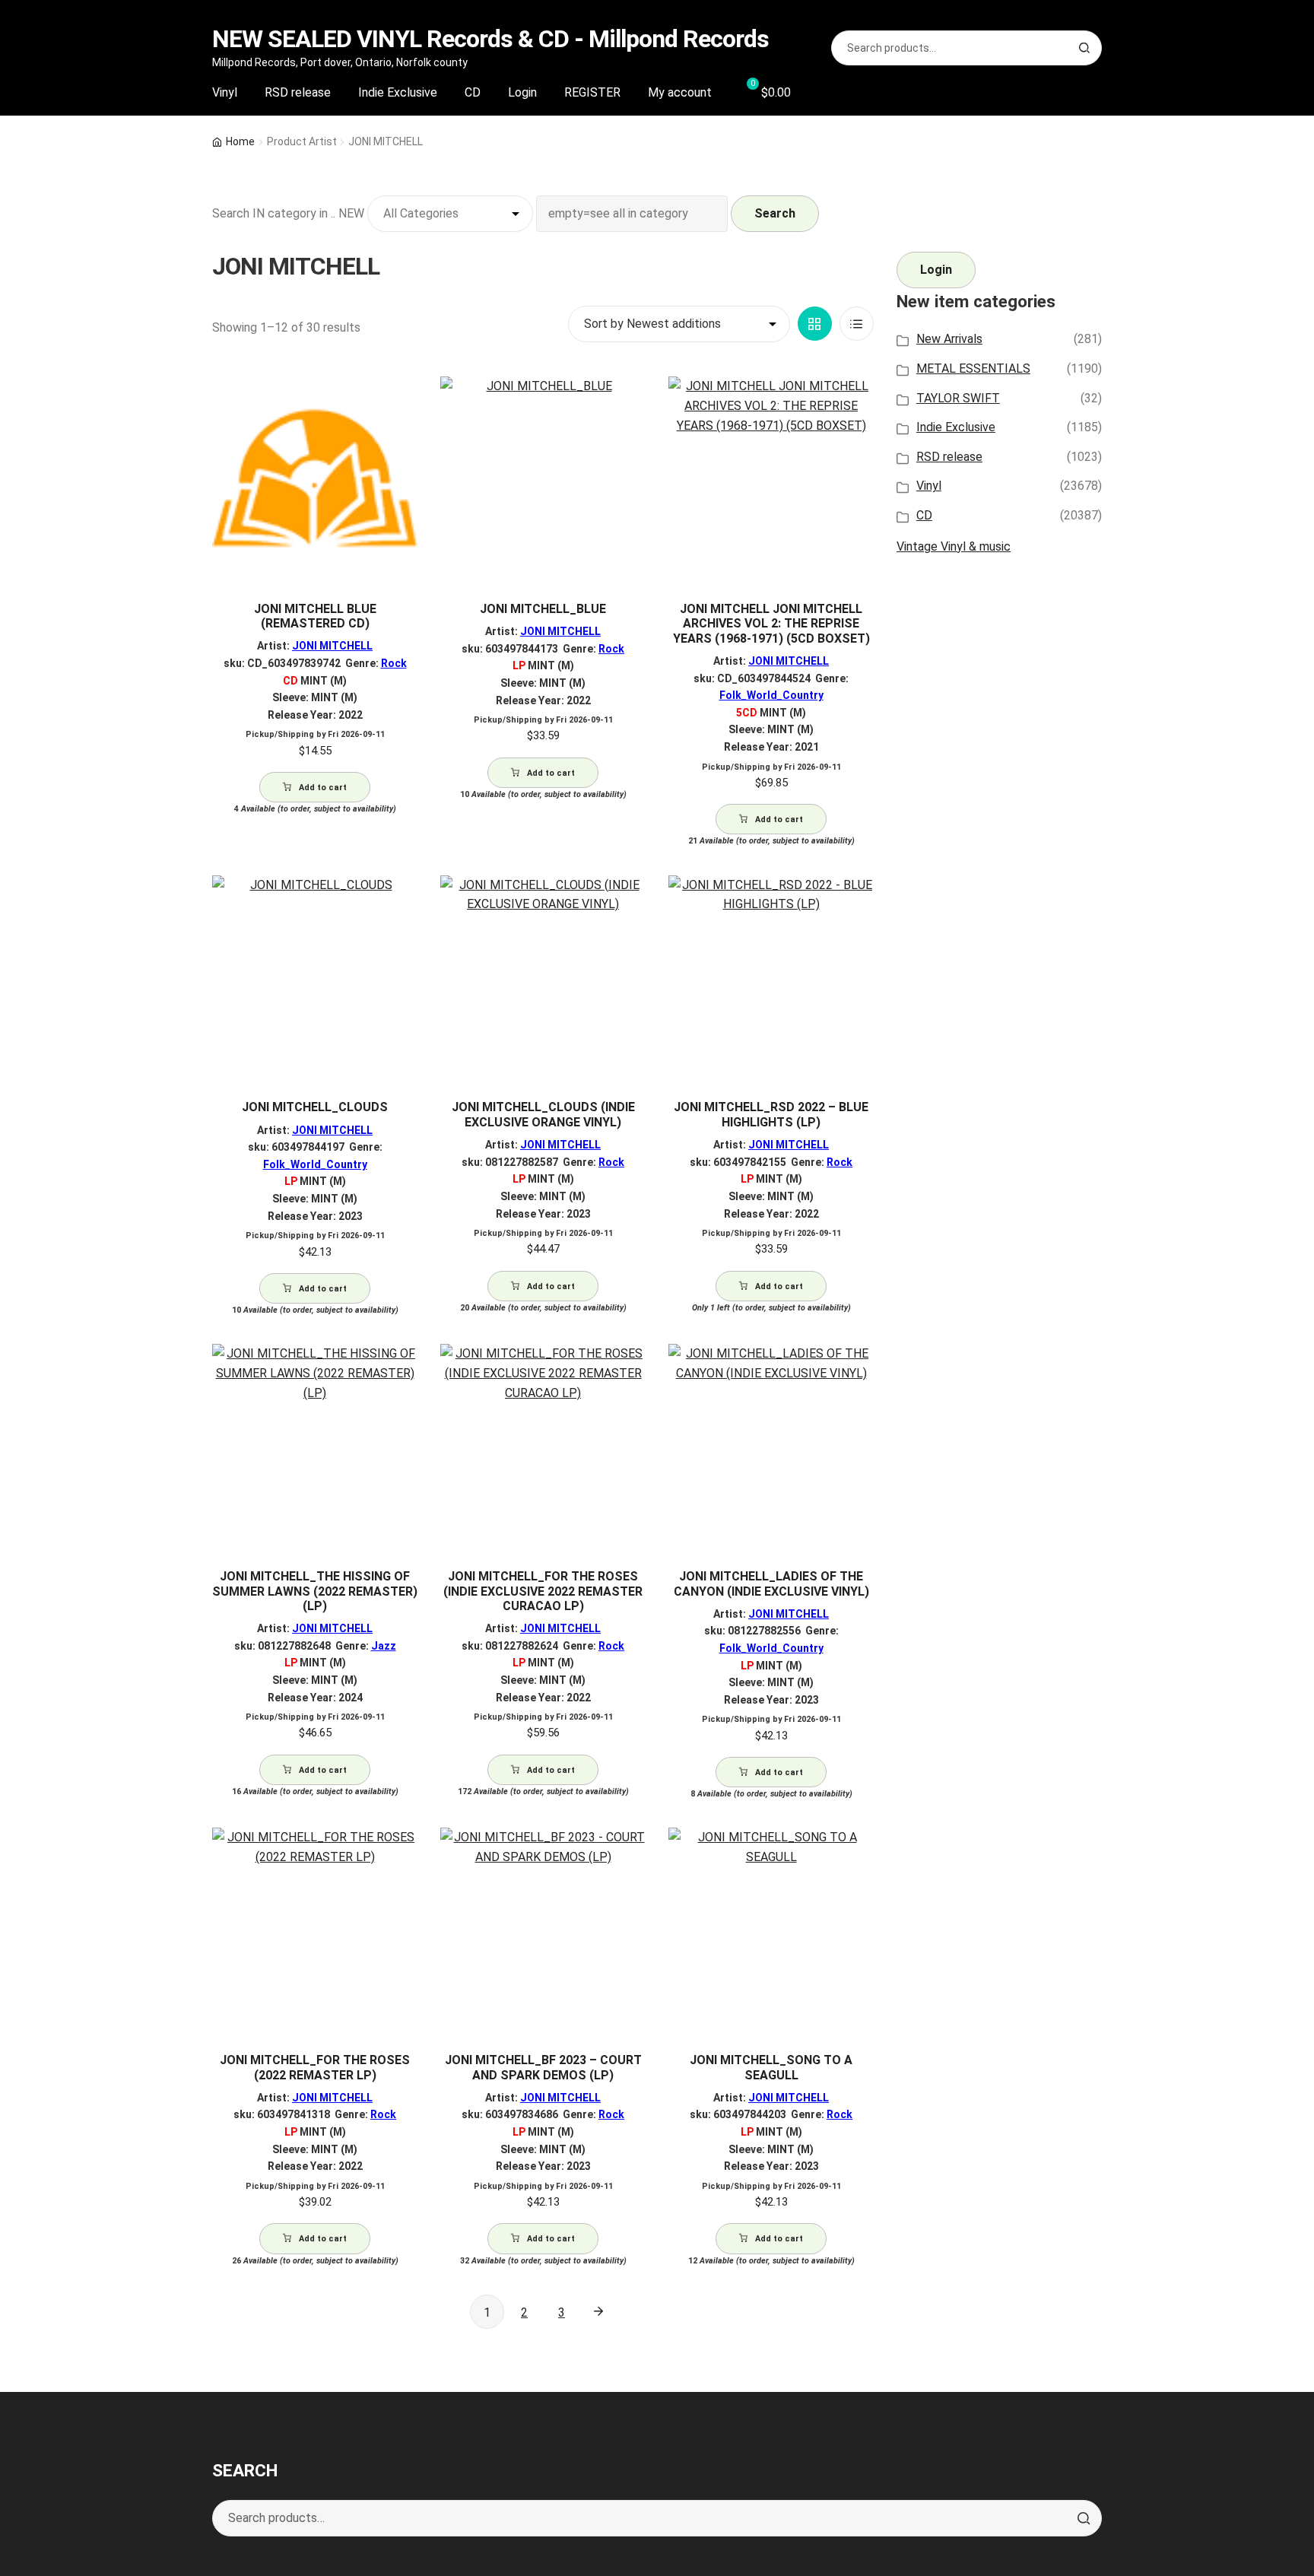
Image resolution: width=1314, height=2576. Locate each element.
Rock (394, 663)
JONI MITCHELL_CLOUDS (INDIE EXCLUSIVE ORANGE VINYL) (543, 1114)
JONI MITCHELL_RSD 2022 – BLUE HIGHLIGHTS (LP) (771, 1114)
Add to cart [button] (323, 788)
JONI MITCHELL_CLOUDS (315, 1107)
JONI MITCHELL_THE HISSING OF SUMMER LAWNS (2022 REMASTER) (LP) (315, 1591)
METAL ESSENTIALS (973, 368)
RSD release (298, 92)
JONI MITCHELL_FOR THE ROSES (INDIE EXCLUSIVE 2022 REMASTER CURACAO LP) (543, 1591)
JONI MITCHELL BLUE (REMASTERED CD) (315, 616)
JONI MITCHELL (332, 646)
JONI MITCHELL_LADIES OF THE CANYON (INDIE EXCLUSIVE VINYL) (771, 1583)
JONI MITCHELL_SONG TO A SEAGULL (771, 2067)
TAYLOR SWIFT (958, 398)
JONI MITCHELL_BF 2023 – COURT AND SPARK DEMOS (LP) (543, 2067)
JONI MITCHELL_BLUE (543, 609)
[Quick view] (400, 401)
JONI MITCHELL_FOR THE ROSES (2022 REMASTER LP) (315, 2067)
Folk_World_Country (771, 695)
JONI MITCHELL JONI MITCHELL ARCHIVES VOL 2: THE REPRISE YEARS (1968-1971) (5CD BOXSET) (771, 624)
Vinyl (225, 92)
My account (680, 92)
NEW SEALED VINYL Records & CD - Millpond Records (490, 39)
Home (240, 141)
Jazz (384, 1646)
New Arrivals (949, 339)
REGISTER (592, 92)
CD (473, 92)
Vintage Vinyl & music (954, 546)
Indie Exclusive (398, 92)
